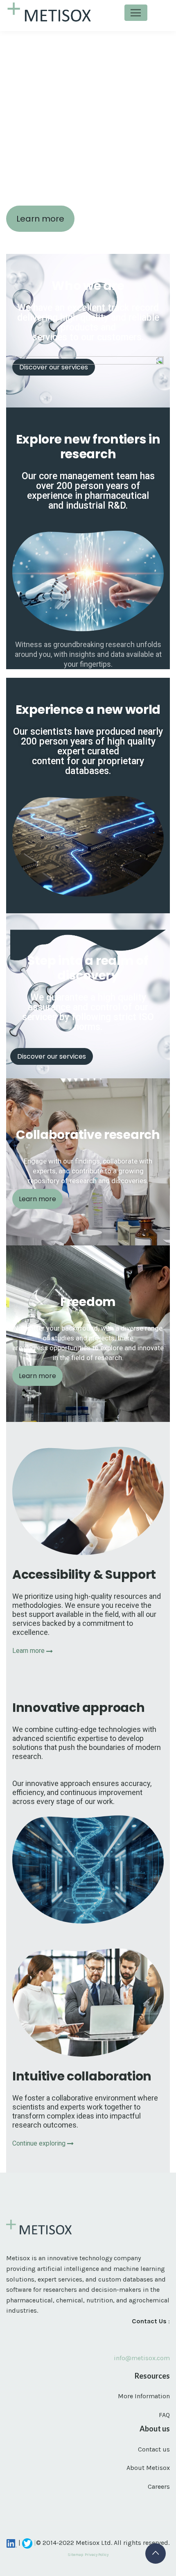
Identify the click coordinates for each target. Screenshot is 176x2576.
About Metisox (148, 2468)
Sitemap (75, 2554)
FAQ (164, 2415)
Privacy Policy (97, 2554)
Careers (159, 2487)
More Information (144, 2396)
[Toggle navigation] (136, 13)
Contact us (154, 2449)
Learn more (29, 1651)
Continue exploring (40, 2143)
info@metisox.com (142, 2358)
